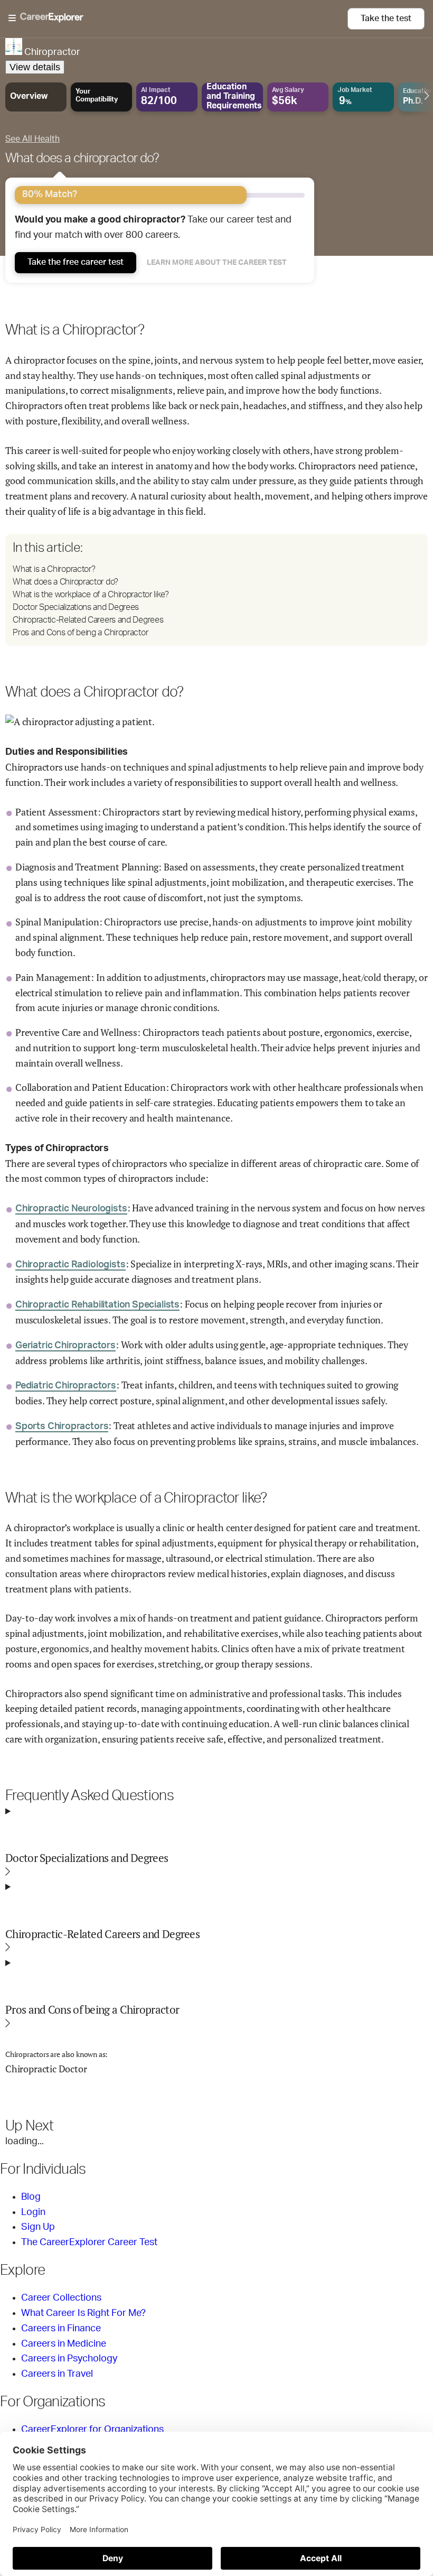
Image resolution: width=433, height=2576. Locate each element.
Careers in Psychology (69, 2359)
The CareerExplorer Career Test (89, 2243)
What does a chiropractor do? (82, 159)
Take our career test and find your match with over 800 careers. (153, 228)
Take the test (386, 18)
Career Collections (61, 2298)
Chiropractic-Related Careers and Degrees (88, 620)
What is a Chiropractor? (54, 569)
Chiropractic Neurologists (71, 1209)
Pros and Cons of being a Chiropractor (80, 633)
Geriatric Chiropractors (65, 1346)
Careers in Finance (61, 2329)
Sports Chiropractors (62, 1426)
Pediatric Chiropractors (66, 1386)
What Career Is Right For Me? (83, 2313)
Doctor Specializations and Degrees (76, 607)
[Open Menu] (178, 18)
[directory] (216, 590)
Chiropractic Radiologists (70, 1265)
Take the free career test (76, 262)
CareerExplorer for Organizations (92, 2430)
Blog (31, 2197)
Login (33, 2212)
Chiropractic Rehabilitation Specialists (97, 1305)
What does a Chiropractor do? (65, 582)
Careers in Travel (57, 2374)
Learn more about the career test (217, 263)
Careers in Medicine (64, 2344)
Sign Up (38, 2227)
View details (35, 67)
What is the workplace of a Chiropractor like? (91, 595)
